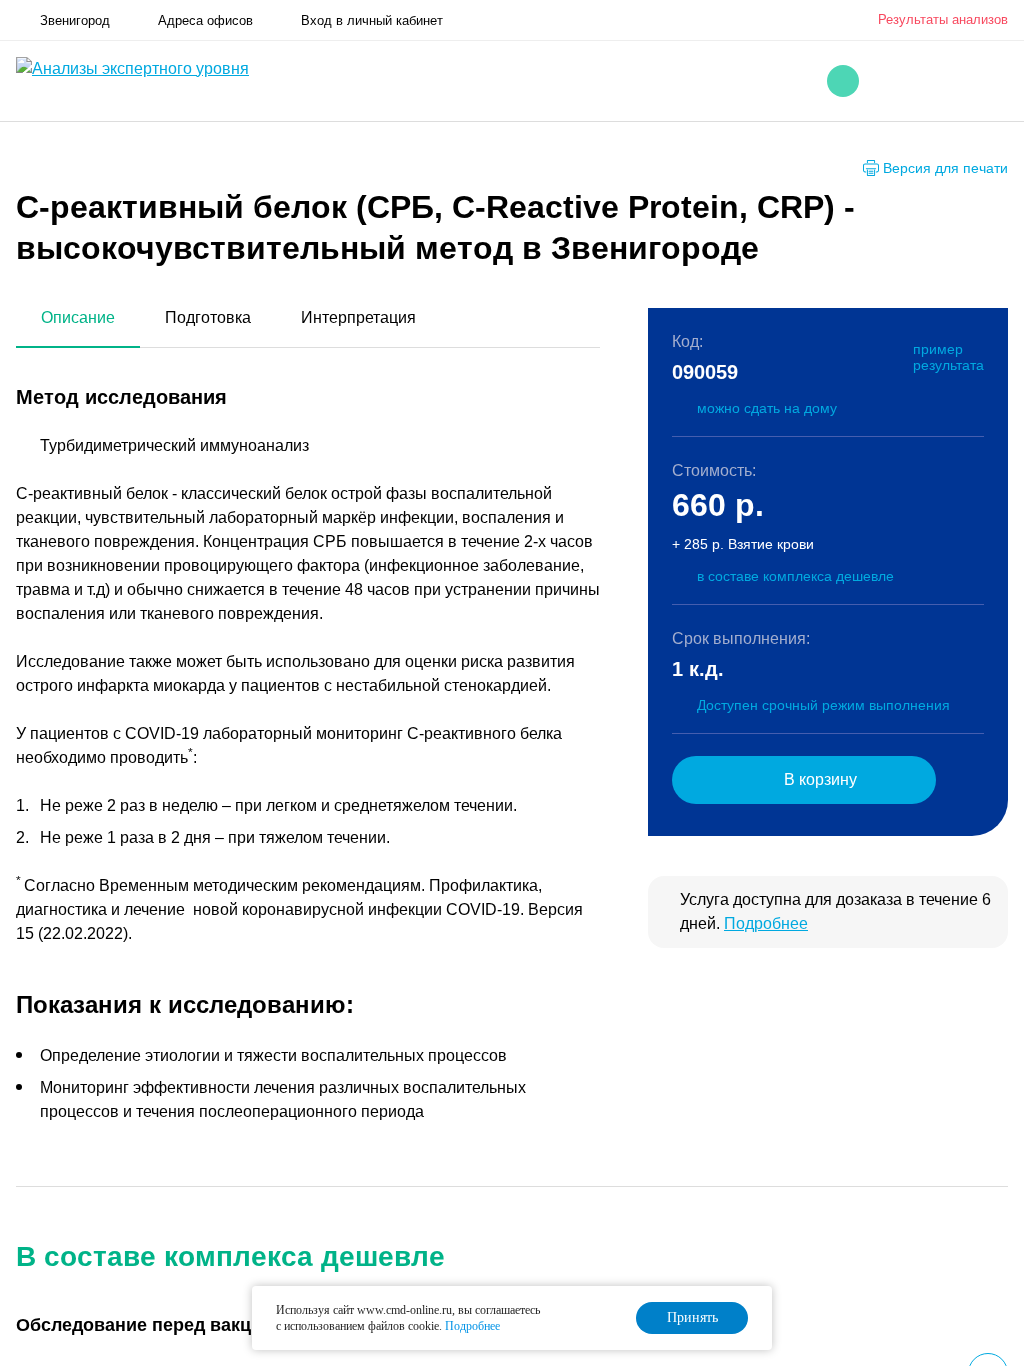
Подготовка (208, 317)
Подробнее (766, 923)
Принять (692, 1317)
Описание (78, 317)
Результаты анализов (943, 19)
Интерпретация (358, 317)
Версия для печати (945, 168)
